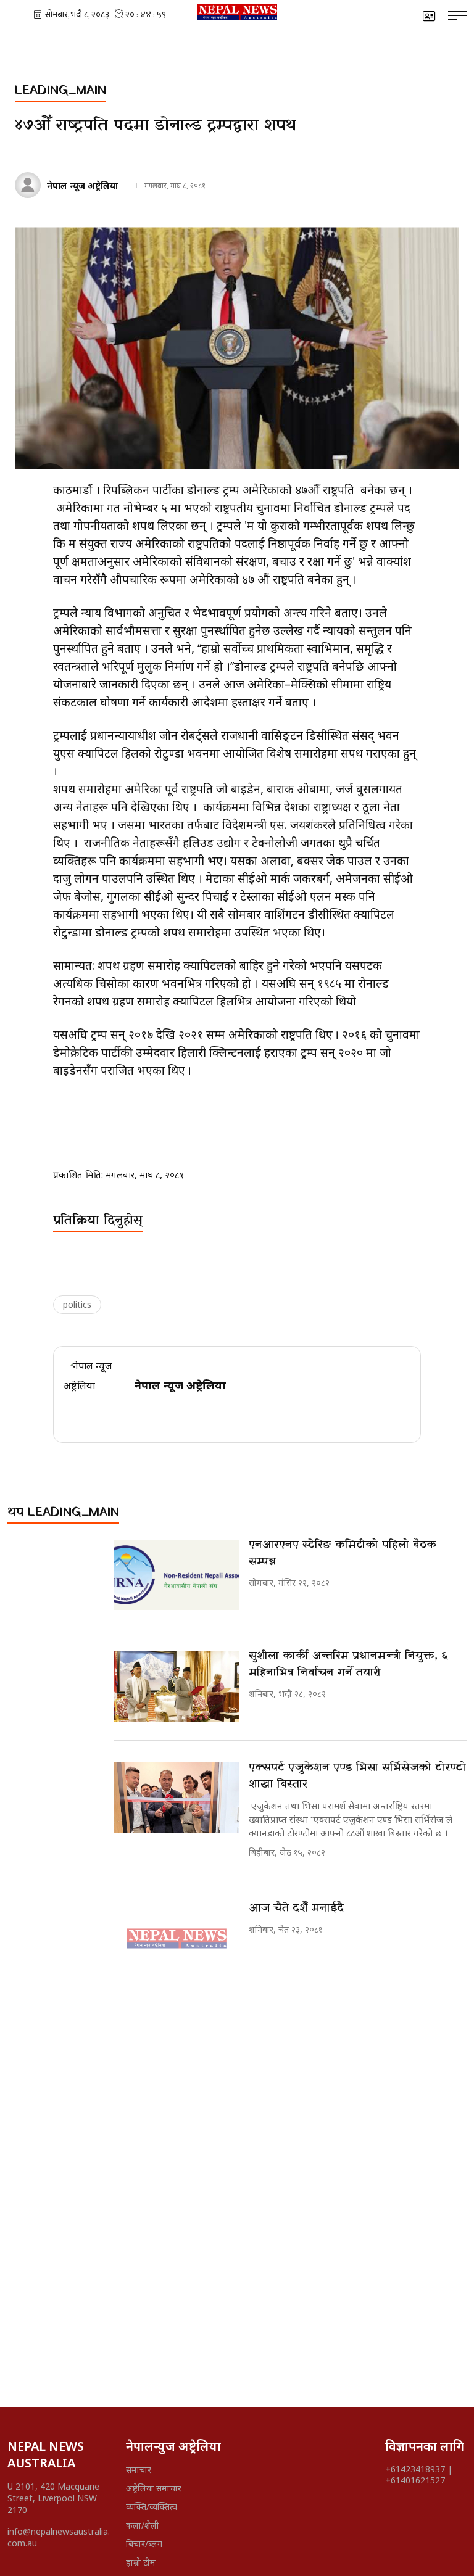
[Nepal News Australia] (237, 12)
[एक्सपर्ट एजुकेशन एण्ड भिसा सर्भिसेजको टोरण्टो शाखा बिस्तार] (177, 1798)
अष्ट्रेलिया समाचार (154, 2488)
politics (77, 1304)
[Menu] (457, 16)
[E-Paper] (429, 16)
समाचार (139, 2470)
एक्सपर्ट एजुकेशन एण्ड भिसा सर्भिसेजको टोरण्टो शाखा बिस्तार (357, 1776)
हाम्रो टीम (141, 2562)
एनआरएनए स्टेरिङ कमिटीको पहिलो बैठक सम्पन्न (343, 1553)
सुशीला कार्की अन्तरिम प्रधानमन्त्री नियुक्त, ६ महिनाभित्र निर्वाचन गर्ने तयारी (348, 1664)
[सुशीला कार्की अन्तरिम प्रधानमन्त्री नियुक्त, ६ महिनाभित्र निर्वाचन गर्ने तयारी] (177, 1686)
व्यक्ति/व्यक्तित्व (152, 2507)
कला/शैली (143, 2525)
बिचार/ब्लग (144, 2544)
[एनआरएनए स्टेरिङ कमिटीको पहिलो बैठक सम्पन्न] (177, 1575)
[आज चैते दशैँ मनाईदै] (177, 1938)
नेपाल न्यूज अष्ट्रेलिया (82, 185)
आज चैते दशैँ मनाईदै (296, 1908)
